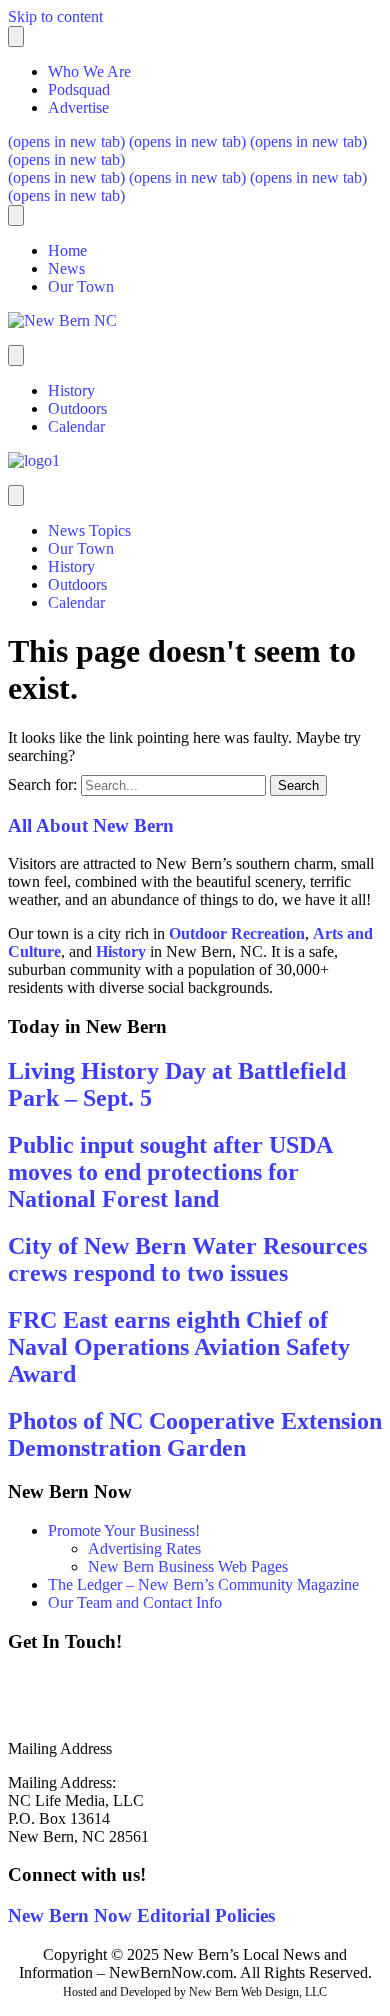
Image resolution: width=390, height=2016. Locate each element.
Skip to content (55, 16)
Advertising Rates (144, 1548)
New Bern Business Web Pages (188, 1566)
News (66, 268)
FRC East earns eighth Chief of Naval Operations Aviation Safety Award (179, 1347)
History (71, 390)
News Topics (89, 530)
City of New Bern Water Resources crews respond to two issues (187, 1259)
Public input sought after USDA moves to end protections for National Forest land (170, 1172)
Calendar (76, 426)
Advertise (78, 107)
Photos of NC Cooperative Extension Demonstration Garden (195, 1434)
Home (67, 250)
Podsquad (79, 89)
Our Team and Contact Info (135, 1602)
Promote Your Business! (124, 1530)
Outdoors (77, 408)
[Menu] (16, 36)
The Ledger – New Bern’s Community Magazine (203, 1584)
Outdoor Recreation (237, 933)
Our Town (81, 286)
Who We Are (89, 71)
